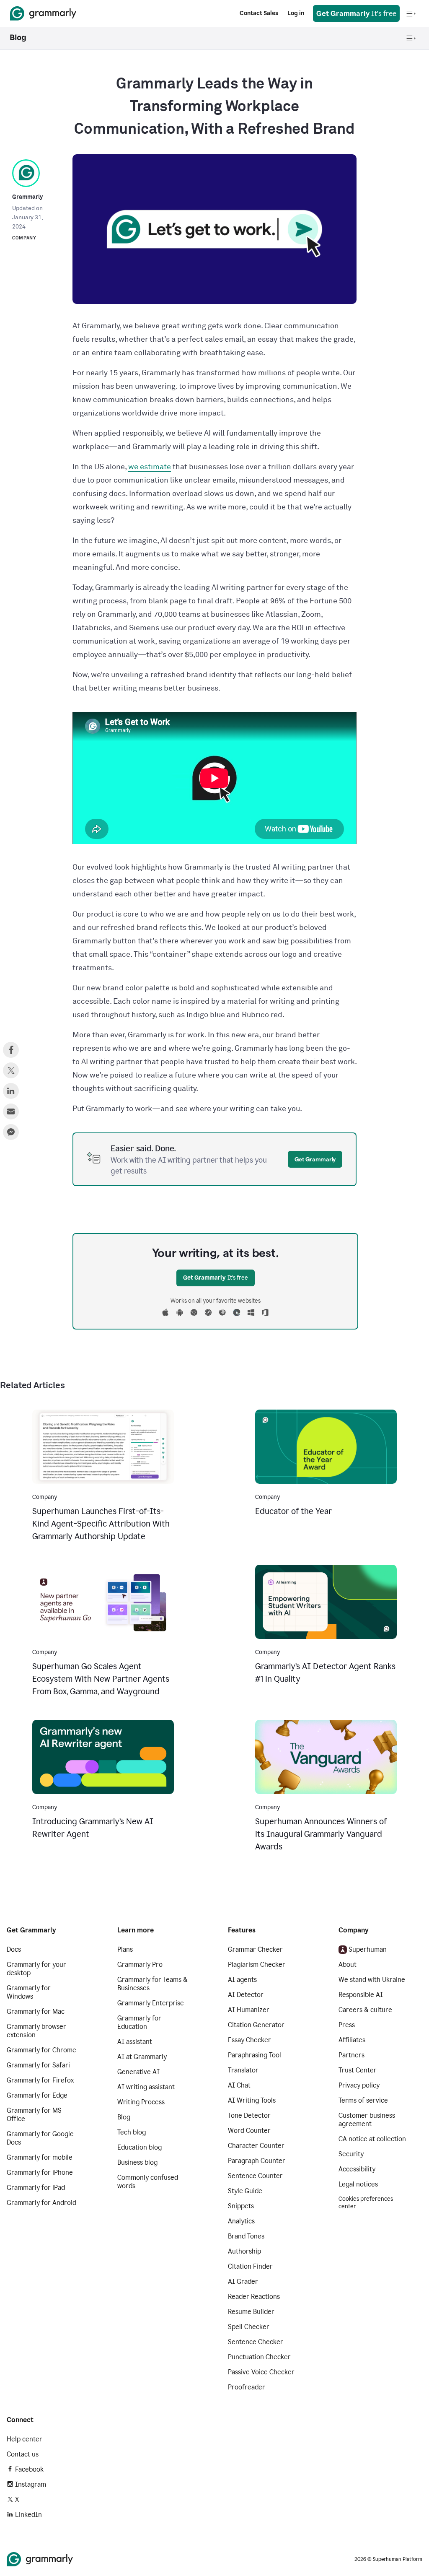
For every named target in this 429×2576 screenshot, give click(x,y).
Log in (296, 13)
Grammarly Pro (140, 1964)
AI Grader (243, 2281)
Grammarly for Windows (29, 1992)
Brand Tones (246, 2236)
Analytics (241, 2221)
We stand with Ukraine (372, 1980)
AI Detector (246, 1995)
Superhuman (368, 1949)
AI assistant (135, 2042)
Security (351, 2154)
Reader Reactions (254, 2297)
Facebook (29, 2469)
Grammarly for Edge (37, 2095)
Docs (14, 1949)
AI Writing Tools (252, 2100)
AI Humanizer (249, 2010)
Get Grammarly (315, 1159)
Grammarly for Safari (38, 2065)
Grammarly (27, 197)
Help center (25, 2439)
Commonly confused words (148, 2182)
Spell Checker (249, 2327)
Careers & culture (365, 2010)
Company (24, 238)
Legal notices (358, 2184)
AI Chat (239, 2085)
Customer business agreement (367, 2120)
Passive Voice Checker (261, 2372)
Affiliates (352, 2040)
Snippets (241, 2206)
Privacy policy (359, 2085)
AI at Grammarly (142, 2057)
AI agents (242, 1980)
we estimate (150, 467)
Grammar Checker (255, 1949)
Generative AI (138, 2072)
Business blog (137, 2162)
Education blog (140, 2147)
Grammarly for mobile (40, 2157)
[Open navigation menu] (411, 13)
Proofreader (247, 2387)
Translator (243, 2070)
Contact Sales (259, 13)
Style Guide (245, 2191)
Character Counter (256, 2146)
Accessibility (357, 2169)
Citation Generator (256, 2025)
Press (347, 2025)
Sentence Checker (256, 2342)
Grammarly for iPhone (40, 2172)
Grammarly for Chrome (41, 2050)
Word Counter (249, 2131)
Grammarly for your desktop (36, 1969)
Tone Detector (249, 2115)
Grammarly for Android (41, 2203)
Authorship (244, 2251)
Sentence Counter (255, 2176)
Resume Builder (251, 2312)
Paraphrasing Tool (255, 2055)
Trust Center (358, 2070)
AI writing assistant (146, 2087)
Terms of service (363, 2100)
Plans (125, 1949)
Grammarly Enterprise (151, 2003)
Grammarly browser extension (36, 2031)
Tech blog (132, 2132)
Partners (351, 2055)
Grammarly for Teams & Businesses (152, 1984)
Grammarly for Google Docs (40, 2138)
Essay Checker (249, 2040)
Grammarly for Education (139, 2022)
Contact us (23, 2454)
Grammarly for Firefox (40, 2080)
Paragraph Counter (257, 2161)
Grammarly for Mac (36, 2011)
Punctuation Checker (259, 2357)
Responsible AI (361, 1995)
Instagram (31, 2484)
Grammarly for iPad (36, 2188)
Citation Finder (250, 2266)
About (348, 1964)
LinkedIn (28, 2515)
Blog (124, 2117)
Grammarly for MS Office (34, 2115)
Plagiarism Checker (257, 1964)
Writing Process (141, 2102)
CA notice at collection (372, 2139)
